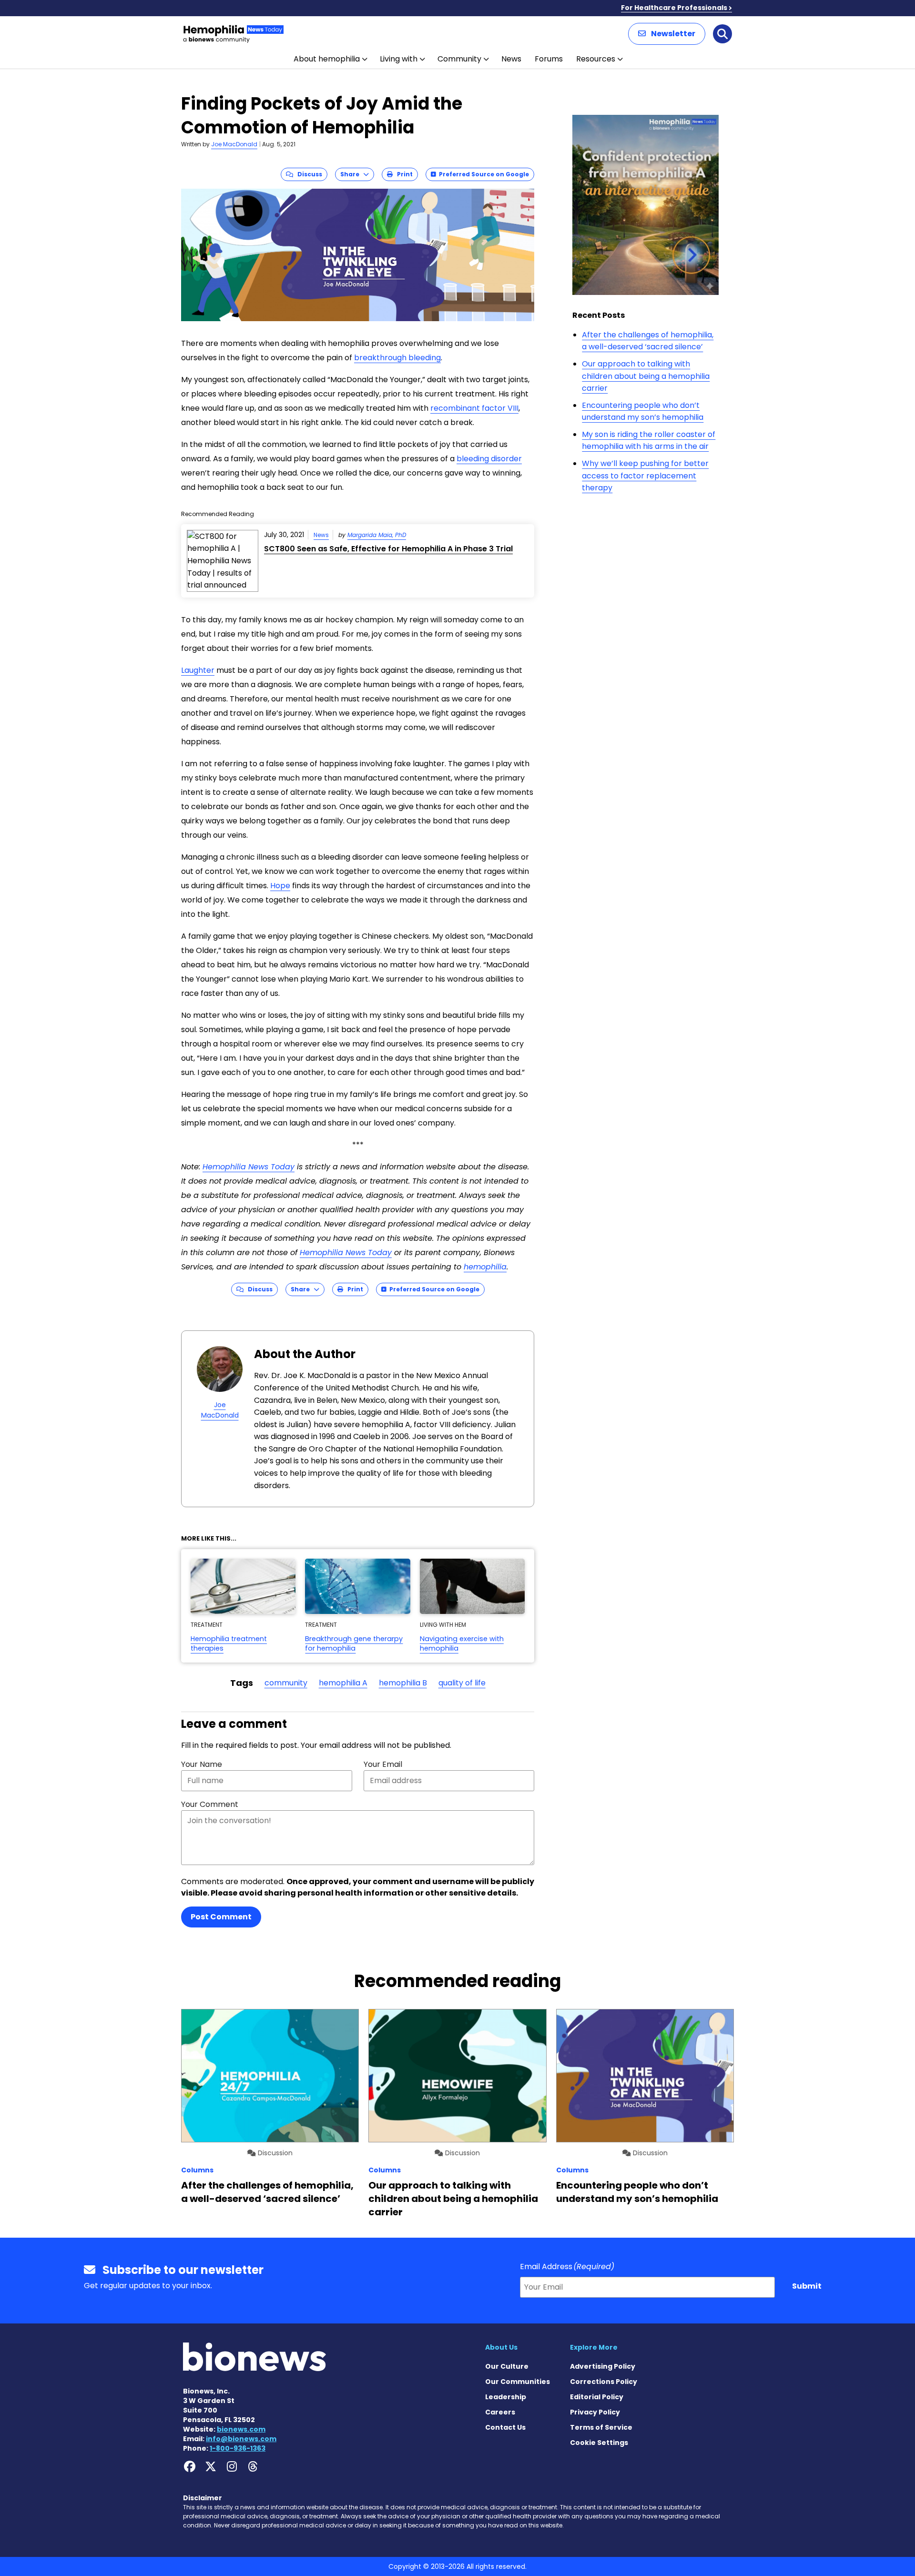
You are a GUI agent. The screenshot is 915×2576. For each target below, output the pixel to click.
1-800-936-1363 (238, 2448)
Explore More (594, 2347)
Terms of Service (601, 2427)
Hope (280, 886)
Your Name (202, 1764)
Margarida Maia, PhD (377, 535)
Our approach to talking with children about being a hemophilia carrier (646, 376)
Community (459, 59)
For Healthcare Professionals (674, 8)
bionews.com (241, 2429)
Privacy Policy (595, 2412)
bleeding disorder (489, 459)
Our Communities (518, 2382)
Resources (596, 59)
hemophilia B (403, 1683)
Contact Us (505, 2427)
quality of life (462, 1683)
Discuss (308, 174)
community (286, 1683)
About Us (501, 2347)
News (511, 59)
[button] (667, 34)
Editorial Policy (597, 2397)
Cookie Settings (599, 2443)
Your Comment (210, 1804)
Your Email (383, 1764)
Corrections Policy (604, 2382)
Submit (807, 2286)
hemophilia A (343, 1683)
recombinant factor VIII (474, 408)
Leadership (506, 2397)
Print (403, 174)
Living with (399, 59)
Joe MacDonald (234, 144)
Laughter (198, 670)
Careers (500, 2412)
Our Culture (507, 2366)
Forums (549, 59)
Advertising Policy (603, 2366)
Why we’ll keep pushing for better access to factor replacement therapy (645, 476)
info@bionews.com (241, 2439)
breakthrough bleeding (397, 358)
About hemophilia (327, 59)
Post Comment (221, 1917)
